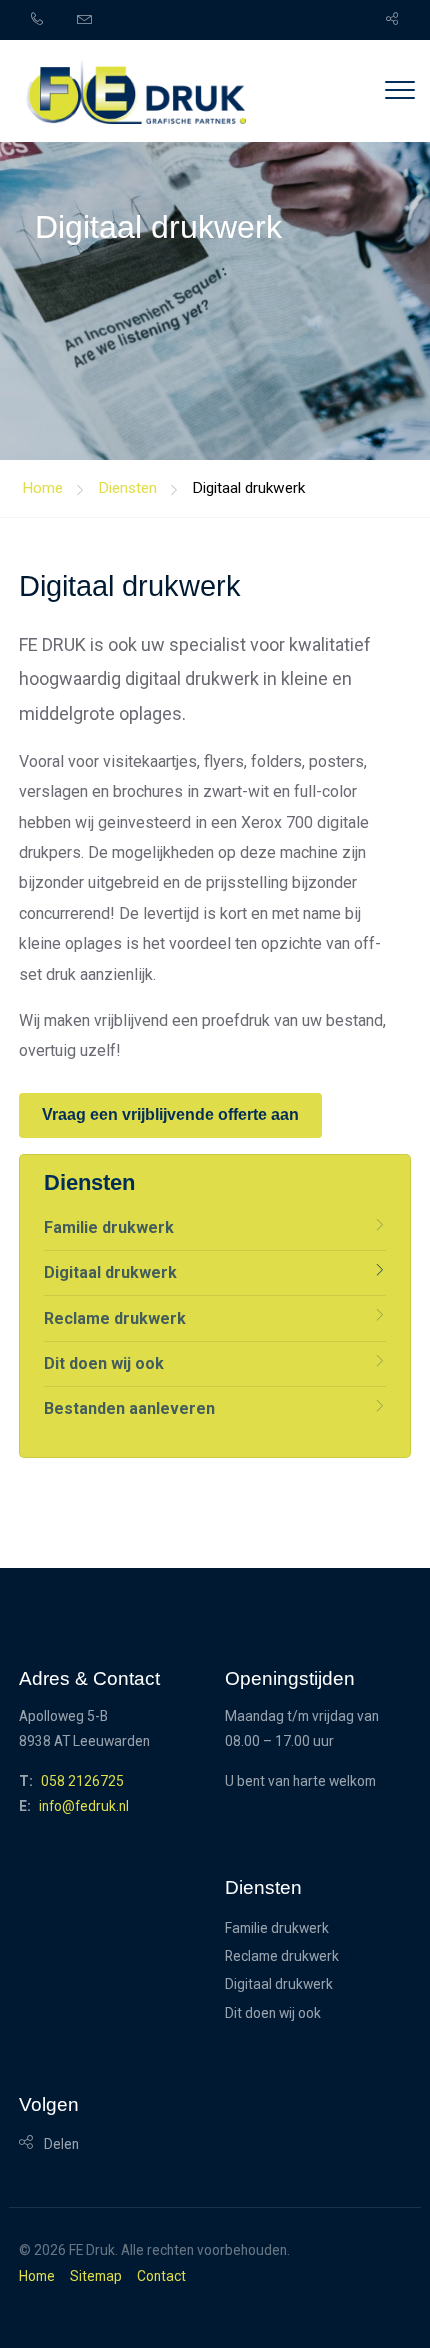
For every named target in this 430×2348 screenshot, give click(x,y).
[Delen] (386, 20)
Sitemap (96, 2277)
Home (37, 2277)
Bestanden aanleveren (129, 1408)
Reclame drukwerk (115, 1318)
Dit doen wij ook (104, 1363)
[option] (215, 230)
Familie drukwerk (109, 1227)
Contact (161, 2277)
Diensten (127, 488)
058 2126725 (82, 1781)
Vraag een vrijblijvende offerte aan (170, 1114)
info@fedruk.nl (84, 1806)
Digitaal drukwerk (248, 488)
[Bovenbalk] (136, 95)
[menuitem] (49, 20)
